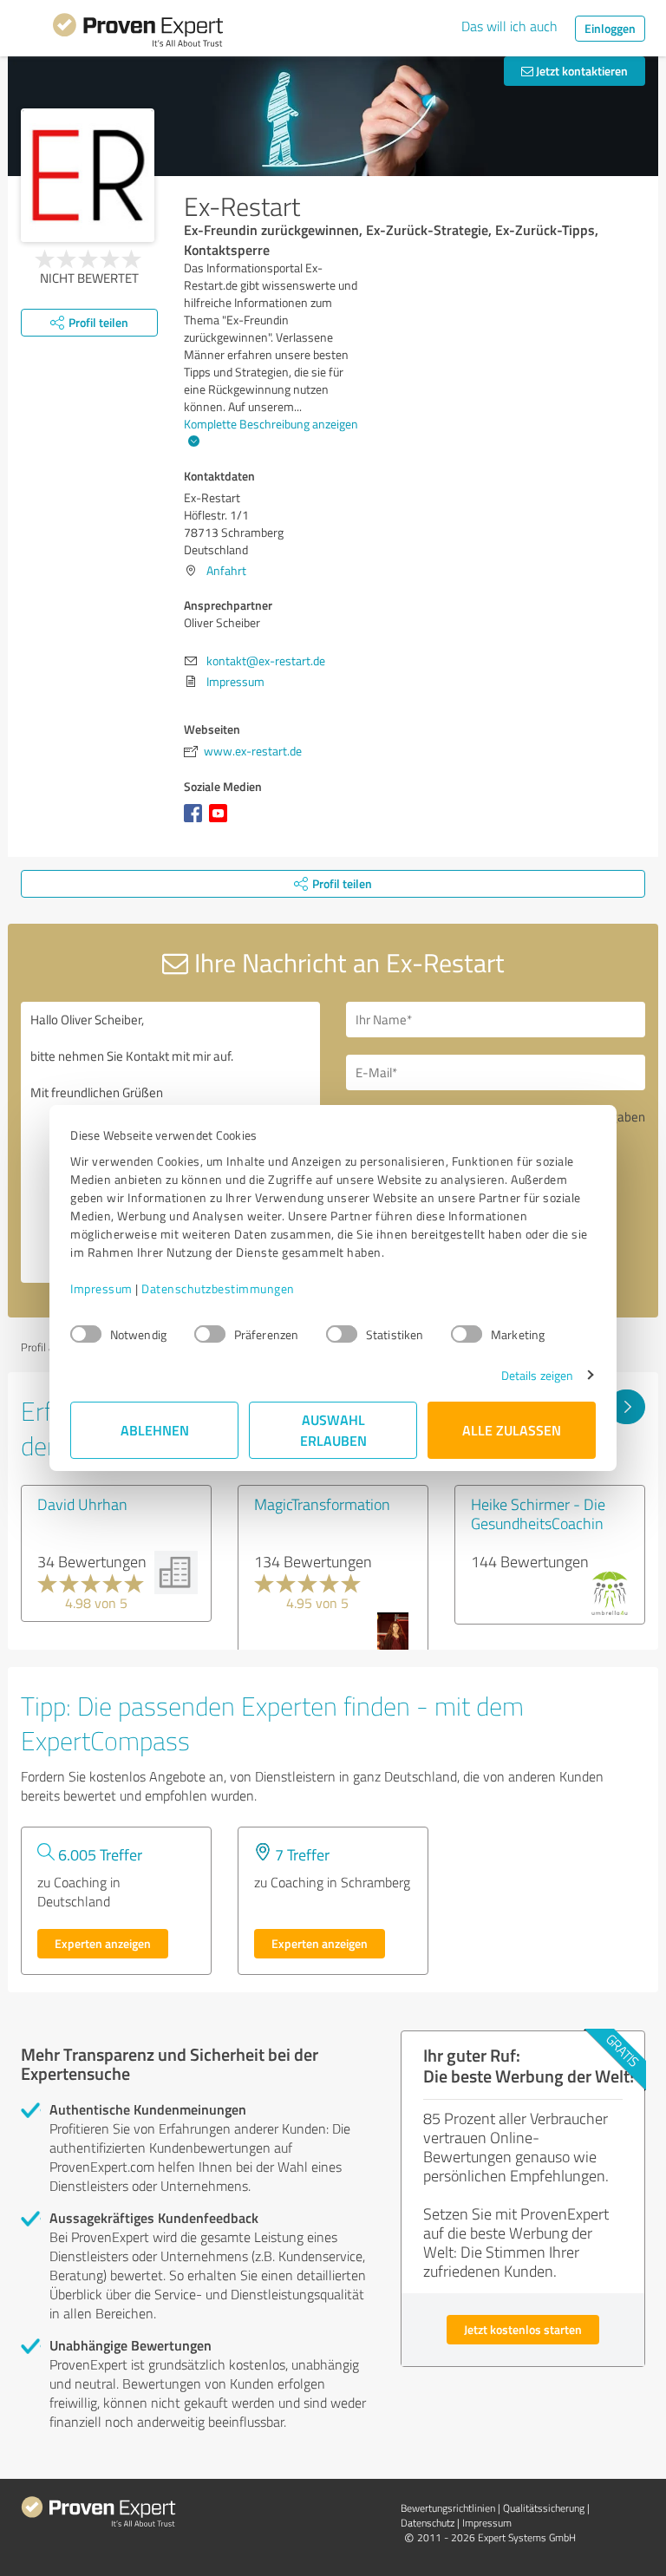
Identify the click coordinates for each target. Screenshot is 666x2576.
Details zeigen (537, 1375)
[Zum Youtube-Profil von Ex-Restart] (222, 822)
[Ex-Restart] (88, 175)
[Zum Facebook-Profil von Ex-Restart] (196, 822)
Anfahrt (226, 570)
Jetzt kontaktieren (581, 71)
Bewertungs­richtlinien (448, 2508)
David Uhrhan (82, 1504)
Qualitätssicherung (544, 2508)
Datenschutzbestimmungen (218, 1288)
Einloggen (610, 28)
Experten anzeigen (103, 1943)
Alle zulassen (512, 1430)
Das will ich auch (509, 26)
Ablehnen (155, 1430)
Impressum (101, 1288)
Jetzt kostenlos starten (523, 2329)
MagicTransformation (322, 1504)
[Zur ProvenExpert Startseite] (138, 33)
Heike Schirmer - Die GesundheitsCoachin (538, 1514)
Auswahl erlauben (333, 1430)
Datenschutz (428, 2523)
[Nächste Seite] (627, 1407)
